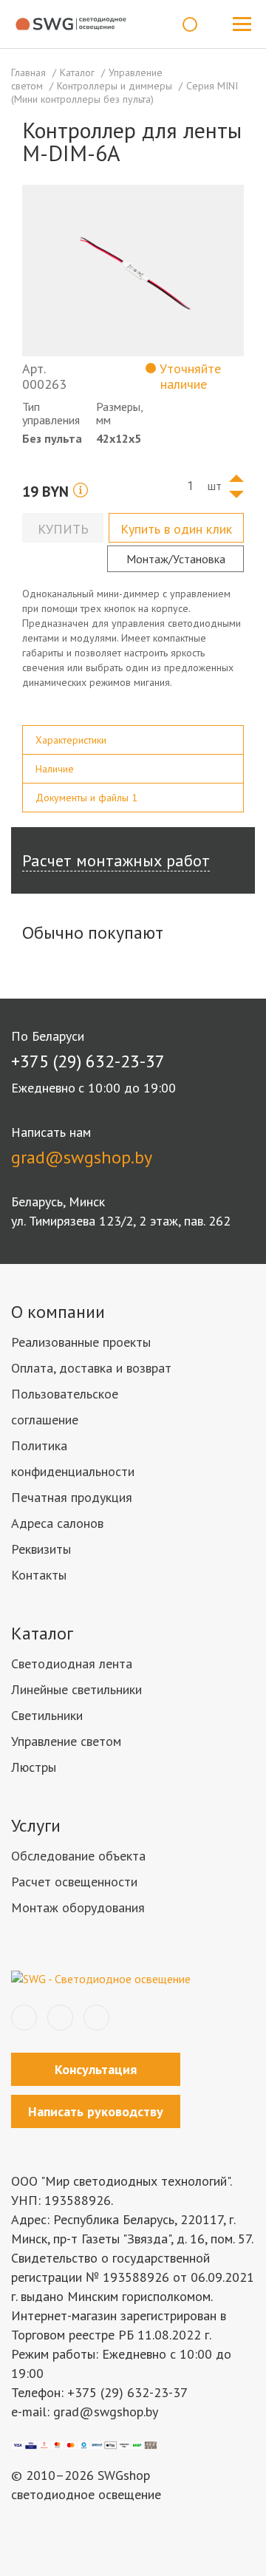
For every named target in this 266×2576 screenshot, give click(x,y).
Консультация (96, 2069)
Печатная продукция (72, 1497)
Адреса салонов (57, 1523)
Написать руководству (96, 2111)
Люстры (34, 1767)
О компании (58, 1312)
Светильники (47, 1715)
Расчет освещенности (74, 1882)
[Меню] (242, 24)
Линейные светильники (76, 1689)
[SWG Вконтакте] (24, 2018)
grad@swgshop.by (82, 1157)
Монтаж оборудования (78, 1907)
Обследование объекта (78, 1856)
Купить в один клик (176, 529)
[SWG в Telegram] (60, 2018)
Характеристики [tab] (71, 740)
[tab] (133, 740)
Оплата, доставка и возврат (91, 1368)
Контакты (39, 1575)
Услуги (36, 1825)
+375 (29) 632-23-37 (88, 1061)
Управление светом (66, 1741)
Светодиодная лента (72, 1663)
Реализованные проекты (81, 1342)
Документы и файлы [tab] (86, 798)
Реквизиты (41, 1549)
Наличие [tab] (55, 769)
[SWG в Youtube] (96, 2018)
